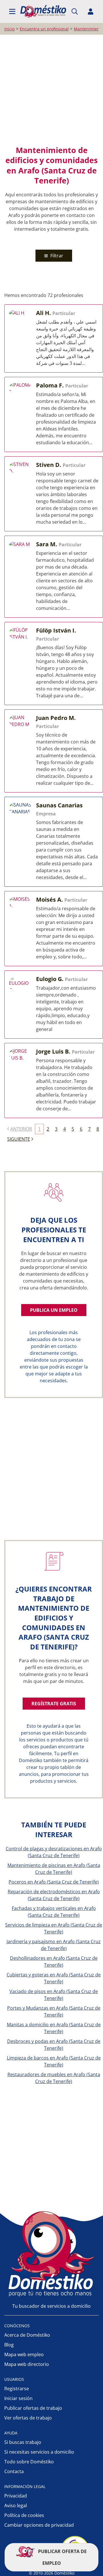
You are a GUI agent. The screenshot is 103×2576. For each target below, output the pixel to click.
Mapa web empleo (24, 2354)
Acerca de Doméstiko (27, 2335)
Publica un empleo (54, 1310)
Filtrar (56, 256)
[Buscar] (75, 11)
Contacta (14, 2471)
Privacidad (16, 2496)
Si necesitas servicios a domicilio (39, 2452)
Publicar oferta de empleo (62, 2557)
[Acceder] (91, 11)
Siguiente (19, 1139)
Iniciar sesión (18, 2398)
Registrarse (17, 2389)
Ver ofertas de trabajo (28, 2418)
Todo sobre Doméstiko (29, 2462)
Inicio (9, 29)
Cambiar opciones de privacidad (39, 2525)
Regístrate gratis (54, 1704)
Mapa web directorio (27, 2364)
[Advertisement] (51, 90)
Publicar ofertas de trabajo (33, 2408)
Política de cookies (24, 2515)
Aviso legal (16, 2505)
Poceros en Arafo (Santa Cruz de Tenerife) (54, 1882)
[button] (12, 11)
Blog (9, 2345)
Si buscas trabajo (23, 2442)
